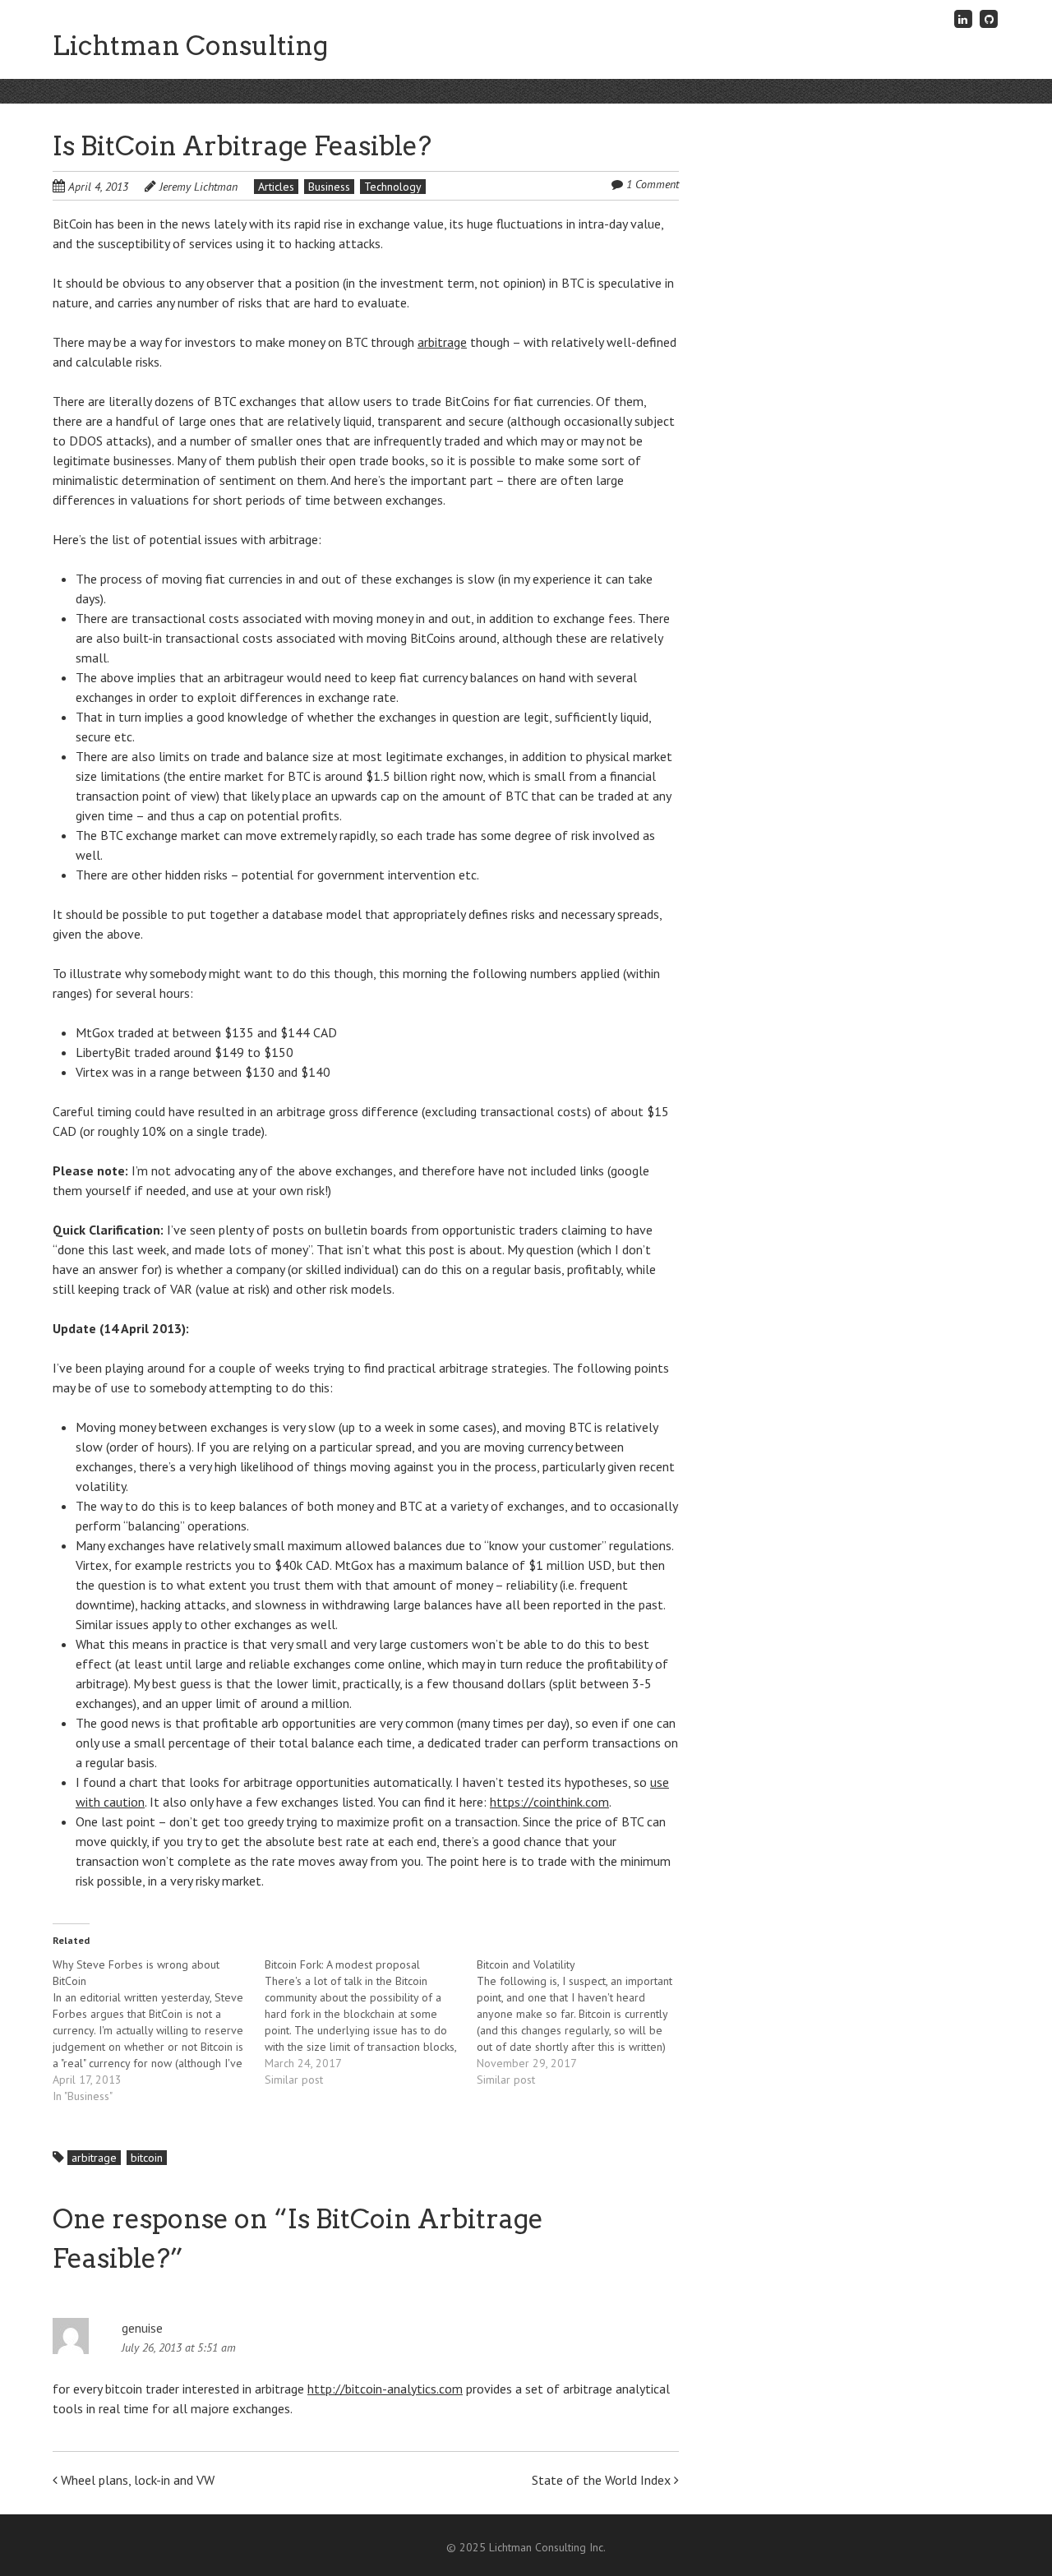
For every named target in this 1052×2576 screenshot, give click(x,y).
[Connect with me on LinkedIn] (963, 18)
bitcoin (147, 2158)
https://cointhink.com (549, 1802)
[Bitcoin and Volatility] (583, 2022)
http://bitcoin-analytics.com (385, 2389)
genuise (142, 2328)
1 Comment (653, 184)
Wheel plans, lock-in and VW (136, 2480)
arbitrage (442, 342)
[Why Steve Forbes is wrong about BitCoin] (159, 2030)
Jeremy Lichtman (198, 187)
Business (329, 187)
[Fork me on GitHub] (989, 18)
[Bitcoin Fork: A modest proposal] (371, 2022)
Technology (393, 187)
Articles (276, 187)
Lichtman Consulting (190, 46)
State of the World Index (603, 2480)
